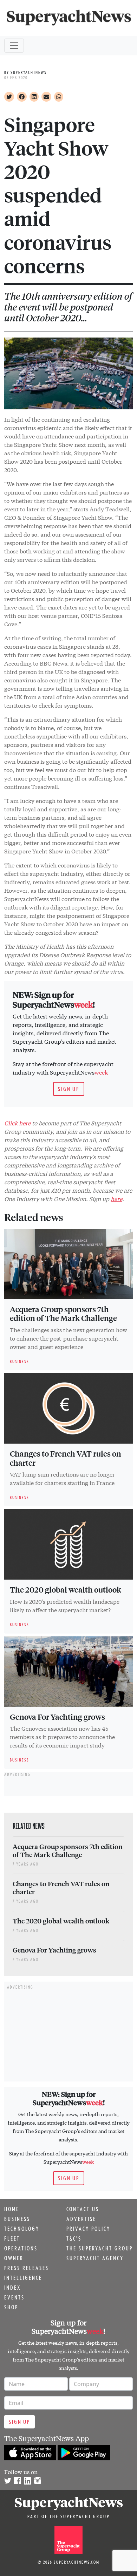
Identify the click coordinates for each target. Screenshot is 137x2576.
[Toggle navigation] (14, 46)
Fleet (12, 2238)
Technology (22, 2229)
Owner (14, 2258)
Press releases (27, 2268)
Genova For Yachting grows (57, 1717)
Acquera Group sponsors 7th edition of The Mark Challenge (63, 1314)
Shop (11, 2307)
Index (12, 2288)
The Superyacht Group (100, 2248)
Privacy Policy (88, 2229)
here (116, 1198)
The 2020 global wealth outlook (66, 1589)
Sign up (69, 1089)
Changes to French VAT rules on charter (66, 1458)
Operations (21, 2248)
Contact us (83, 2209)
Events (14, 2297)
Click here (17, 1123)
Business (17, 2219)
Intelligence (23, 2278)
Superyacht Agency (95, 2258)
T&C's (74, 2238)
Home (12, 2209)
